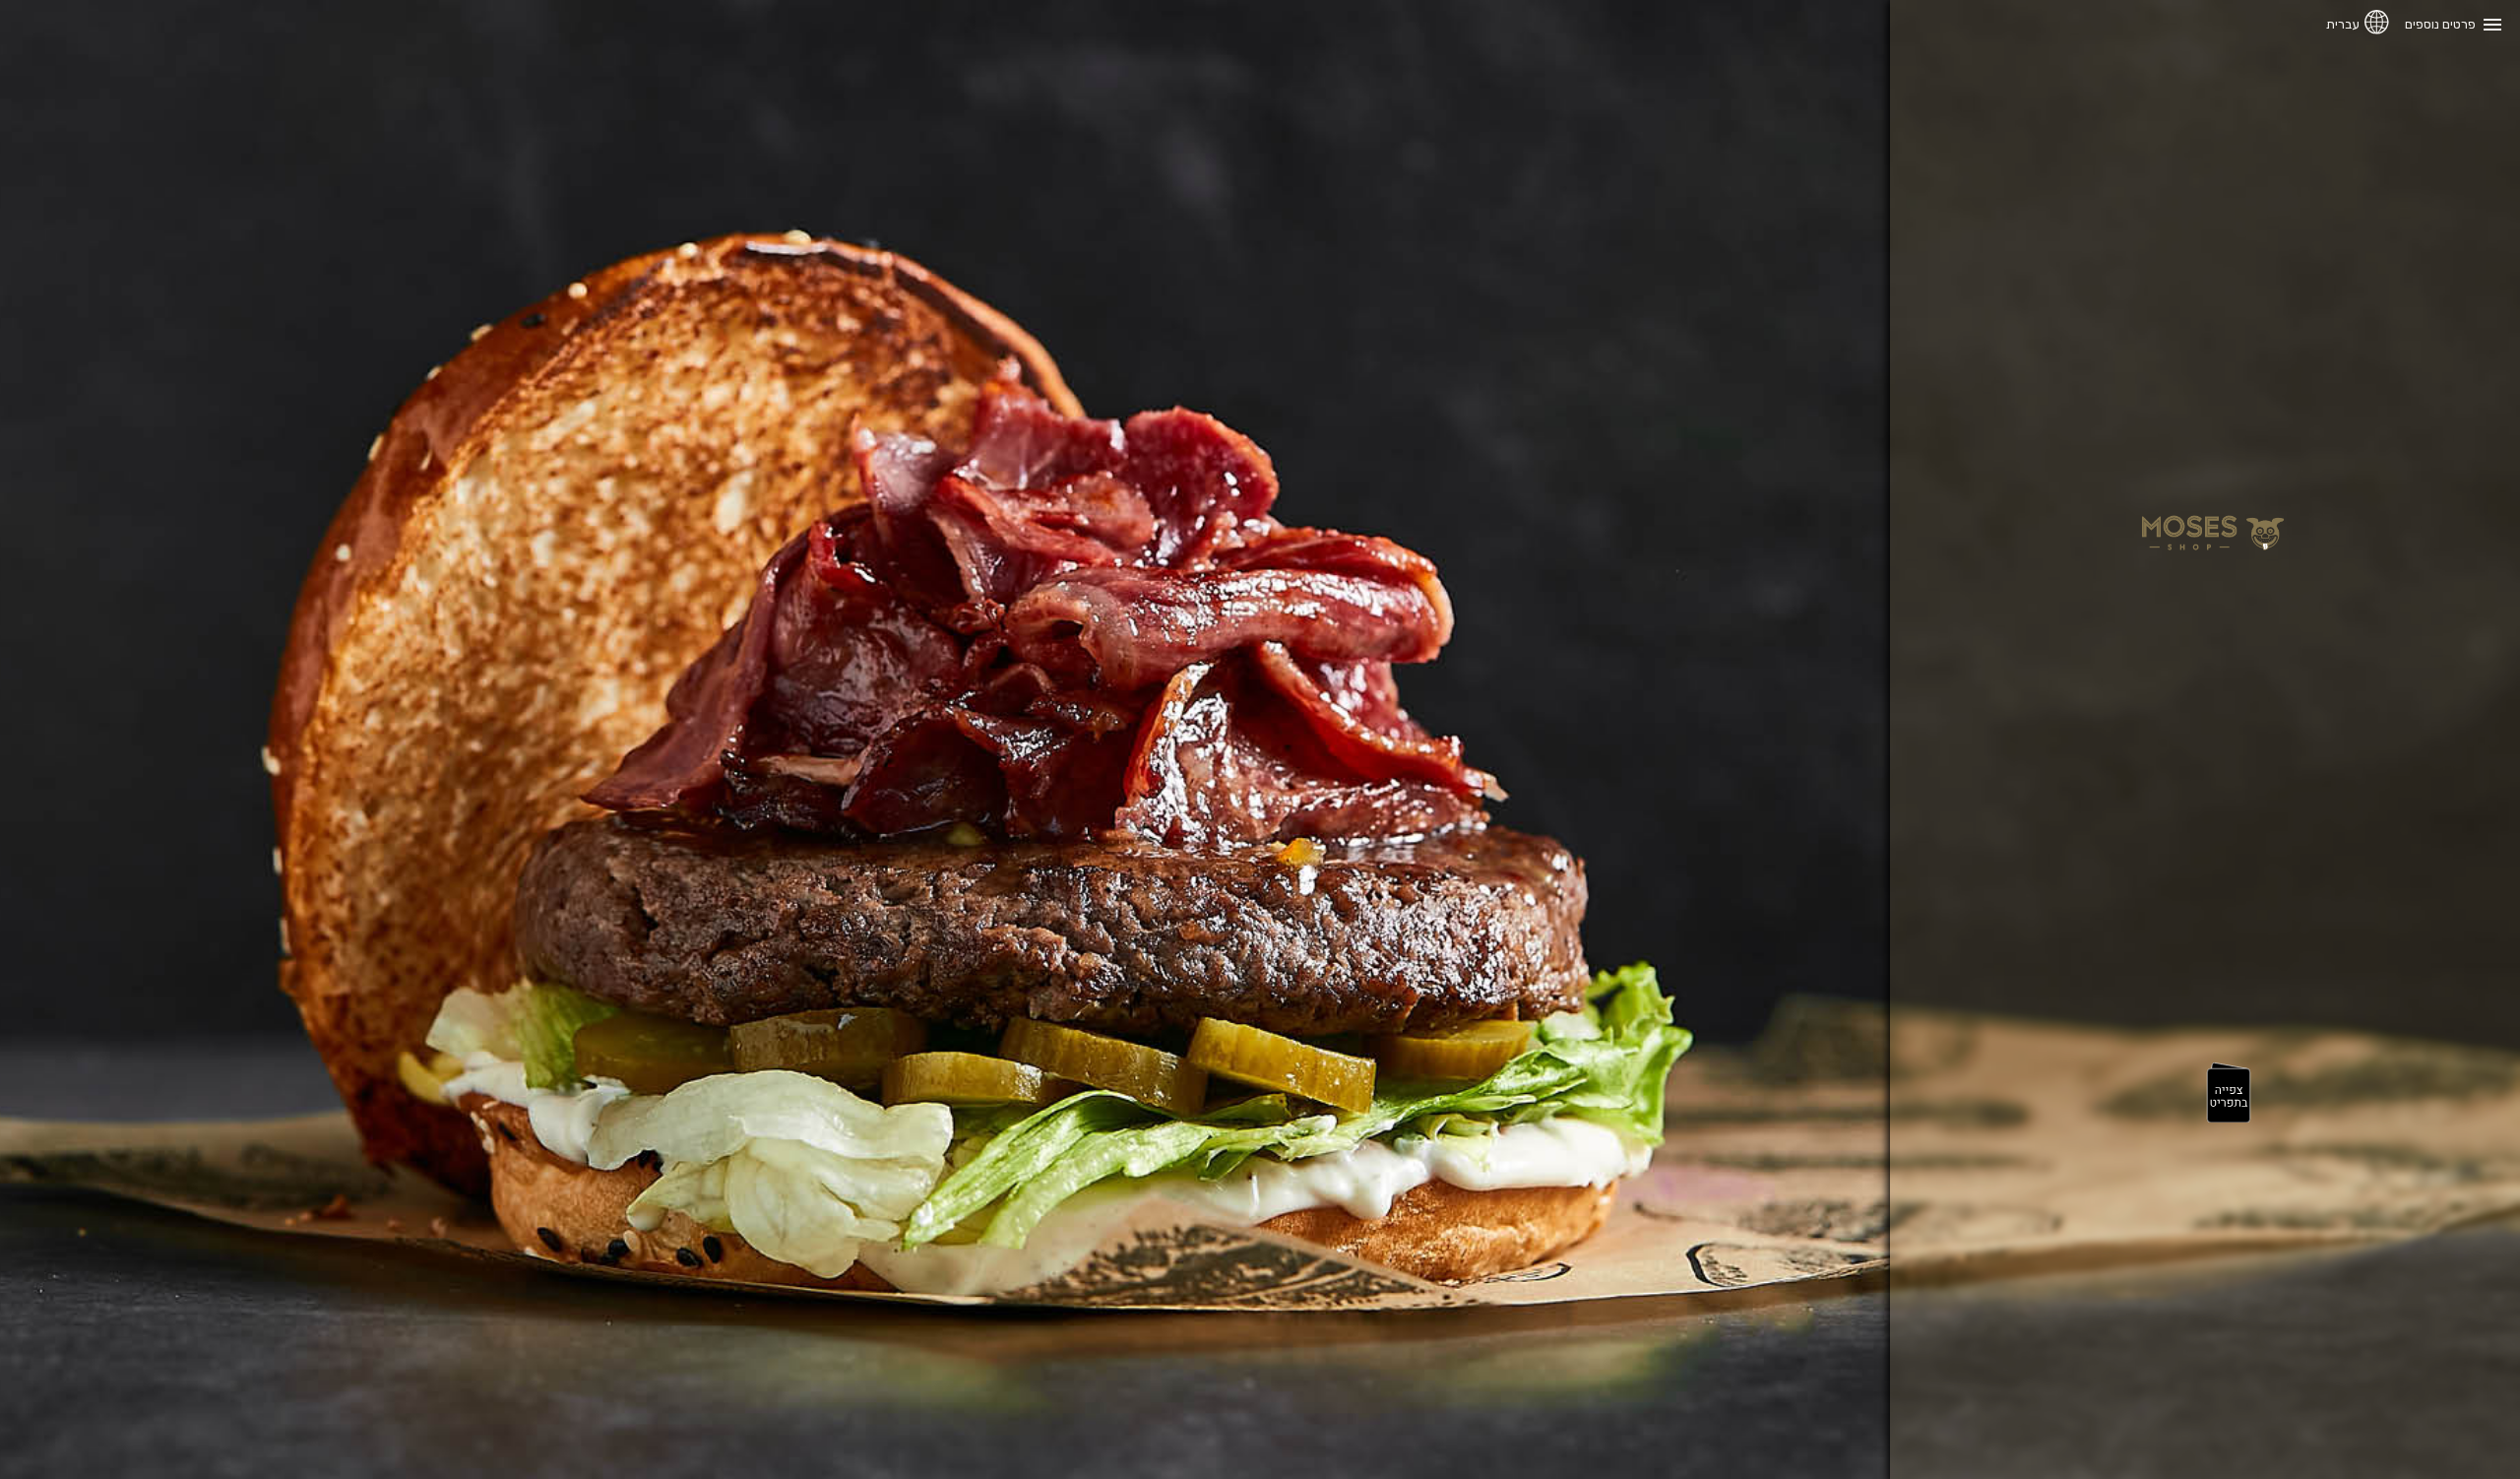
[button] (2229, 1094)
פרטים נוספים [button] (2440, 24)
